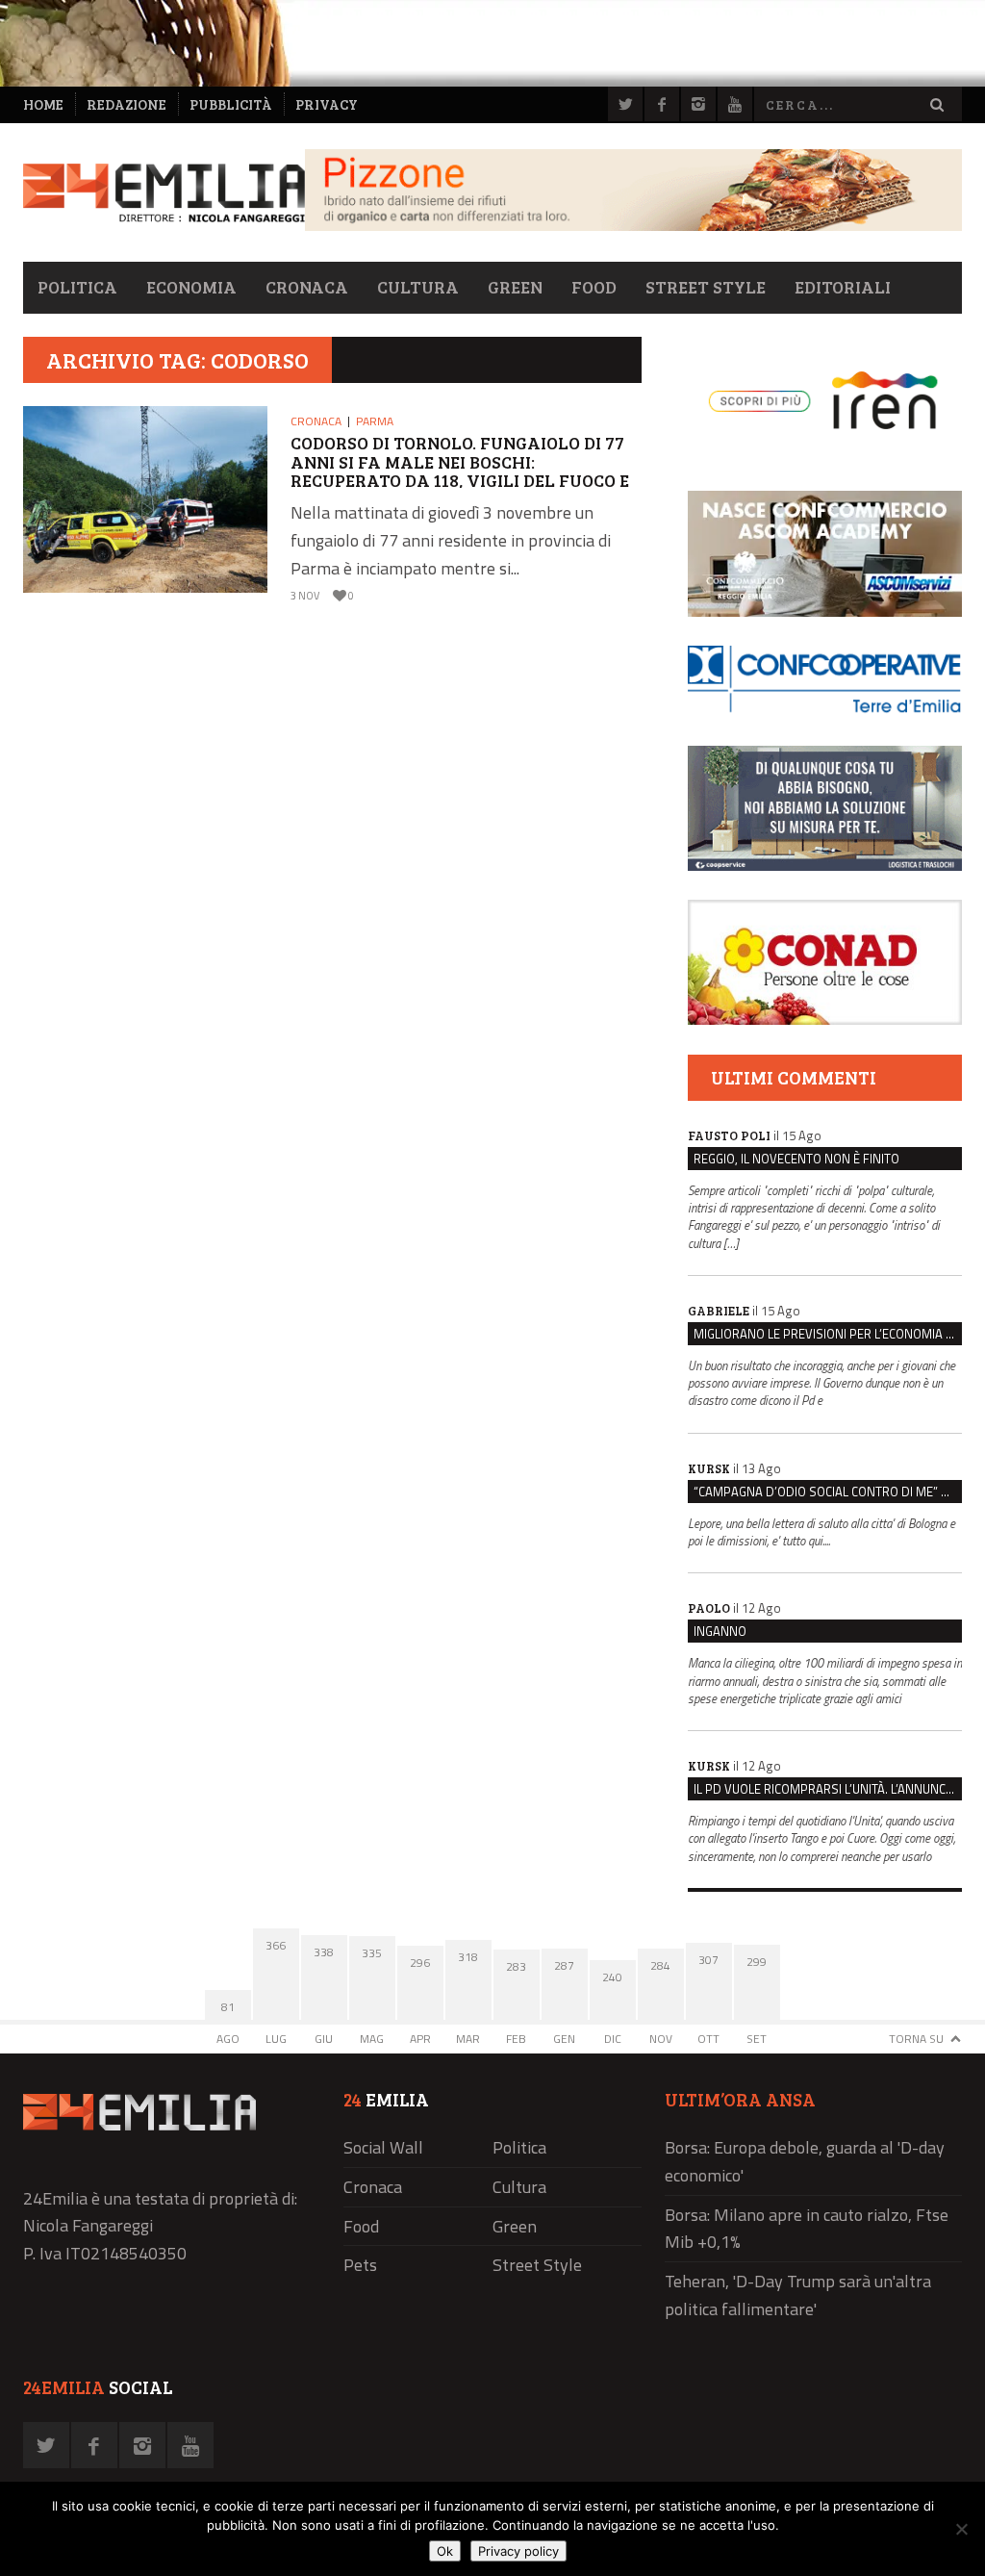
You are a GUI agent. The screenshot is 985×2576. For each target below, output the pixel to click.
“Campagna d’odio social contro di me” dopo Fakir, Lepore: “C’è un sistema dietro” (828, 1492)
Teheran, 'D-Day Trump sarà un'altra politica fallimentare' (798, 2295)
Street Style (706, 287)
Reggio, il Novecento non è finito (796, 1159)
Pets (360, 2265)
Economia (191, 287)
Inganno (720, 1631)
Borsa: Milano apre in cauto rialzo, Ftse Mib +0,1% (807, 2229)
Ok (445, 2551)
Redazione (126, 104)
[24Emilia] (164, 193)
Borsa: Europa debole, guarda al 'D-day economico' (805, 2161)
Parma (375, 421)
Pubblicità (231, 104)
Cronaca (307, 287)
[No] (961, 2529)
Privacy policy (518, 2551)
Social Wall (383, 2147)
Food (594, 287)
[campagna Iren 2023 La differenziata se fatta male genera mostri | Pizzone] (633, 226)
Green (515, 287)
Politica (77, 287)
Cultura (418, 287)
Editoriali (843, 287)
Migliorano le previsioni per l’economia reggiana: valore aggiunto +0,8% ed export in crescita (828, 1334)
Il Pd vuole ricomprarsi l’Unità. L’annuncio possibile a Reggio (828, 1789)
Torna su (916, 2039)
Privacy (327, 104)
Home (43, 104)
